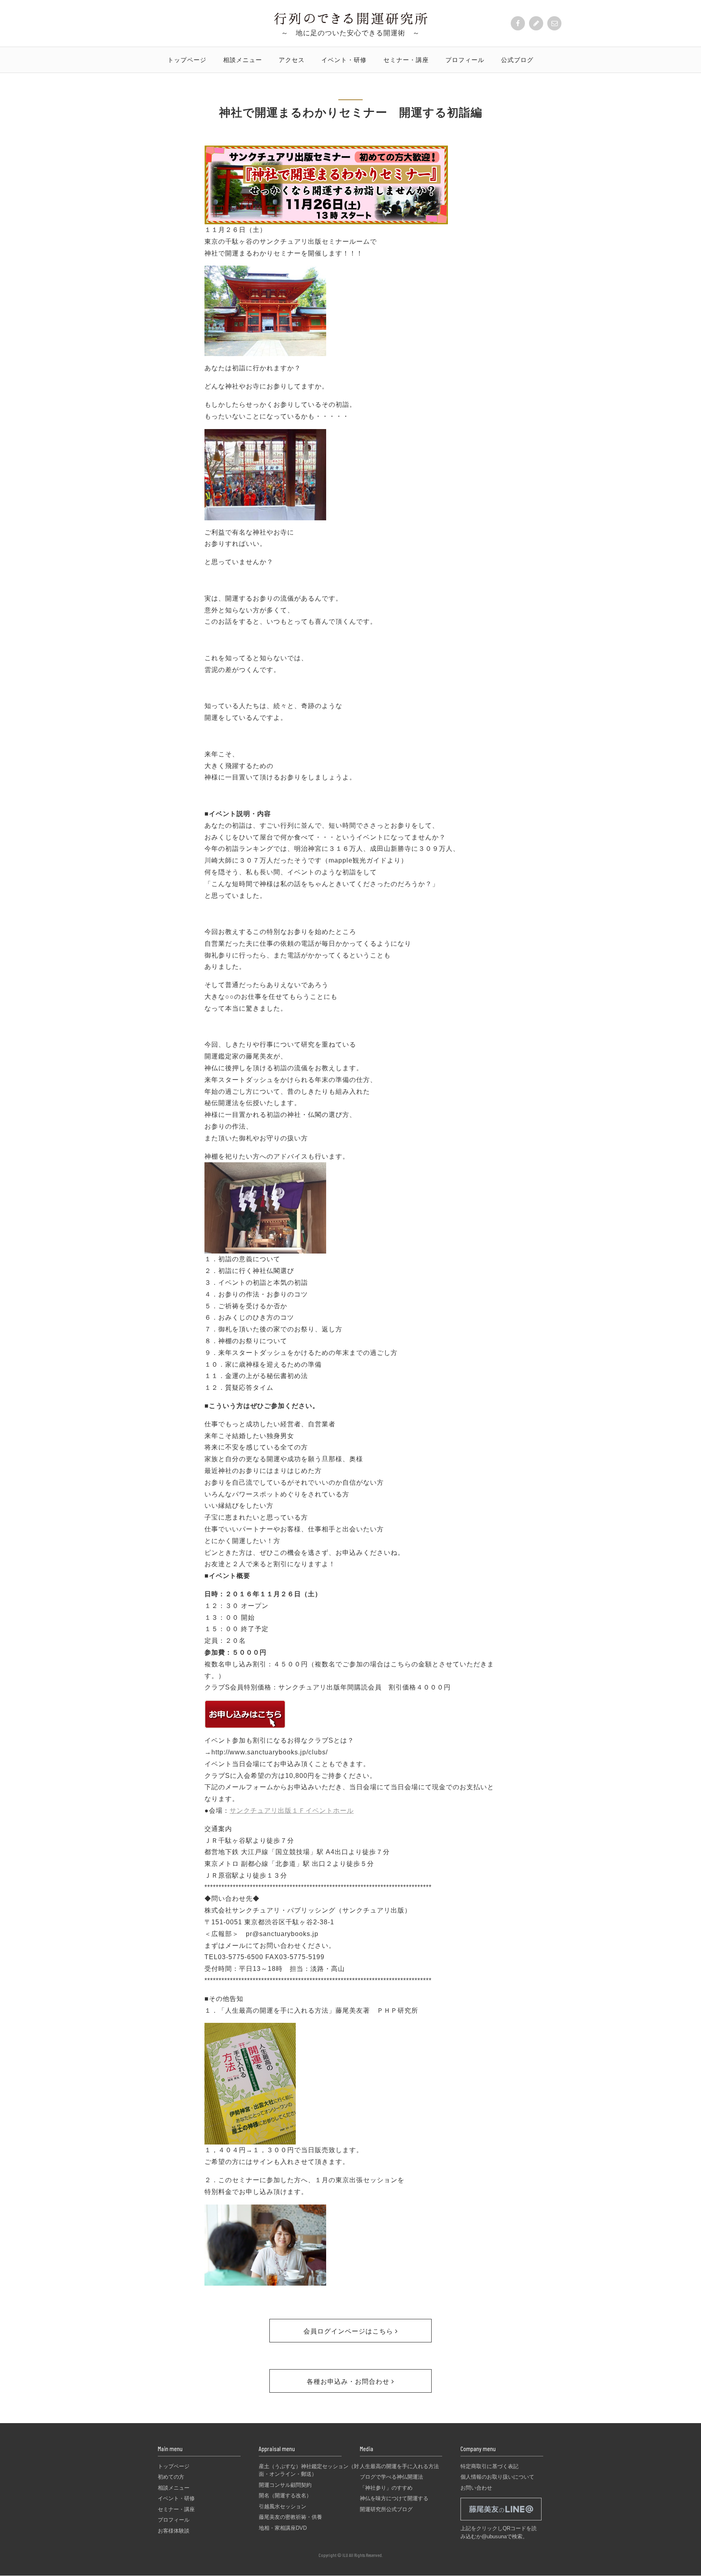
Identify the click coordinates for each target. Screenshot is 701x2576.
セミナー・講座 (406, 60)
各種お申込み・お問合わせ (349, 2382)
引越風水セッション (283, 2506)
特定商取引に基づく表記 (489, 2466)
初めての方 (171, 2477)
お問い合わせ (476, 2488)
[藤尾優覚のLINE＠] (501, 2521)
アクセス (292, 60)
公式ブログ (517, 60)
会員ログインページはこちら (349, 2331)
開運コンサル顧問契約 (285, 2485)
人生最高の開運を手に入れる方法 (399, 2466)
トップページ (187, 60)
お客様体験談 (174, 2531)
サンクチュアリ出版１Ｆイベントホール (292, 1811)
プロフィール (465, 60)
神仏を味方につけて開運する (394, 2498)
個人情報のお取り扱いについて (497, 2477)
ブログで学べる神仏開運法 (391, 2477)
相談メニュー (243, 60)
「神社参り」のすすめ (386, 2488)
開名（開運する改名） (285, 2495)
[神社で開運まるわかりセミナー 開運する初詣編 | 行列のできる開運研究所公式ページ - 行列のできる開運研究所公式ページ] (351, 22)
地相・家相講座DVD (283, 2528)
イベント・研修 (344, 60)
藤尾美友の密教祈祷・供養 (290, 2517)
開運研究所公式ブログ (386, 2509)
